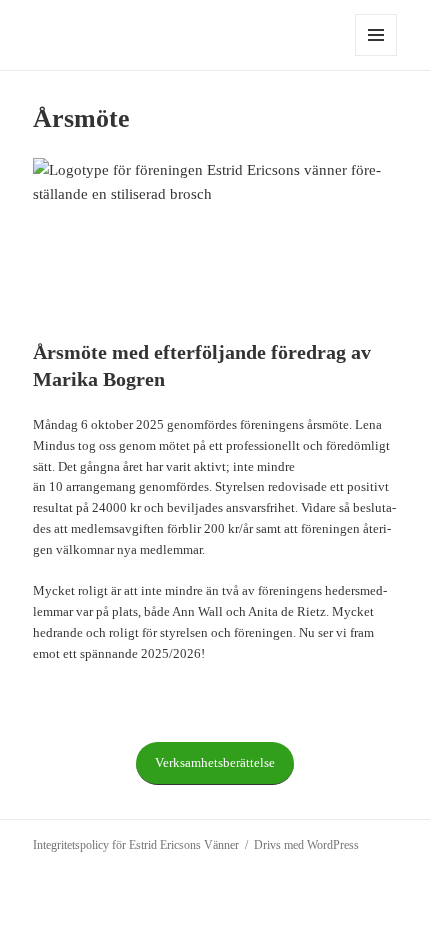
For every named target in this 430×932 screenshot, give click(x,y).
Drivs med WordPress (306, 845)
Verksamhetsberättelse (215, 762)
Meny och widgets (376, 55)
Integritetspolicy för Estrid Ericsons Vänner (136, 845)
